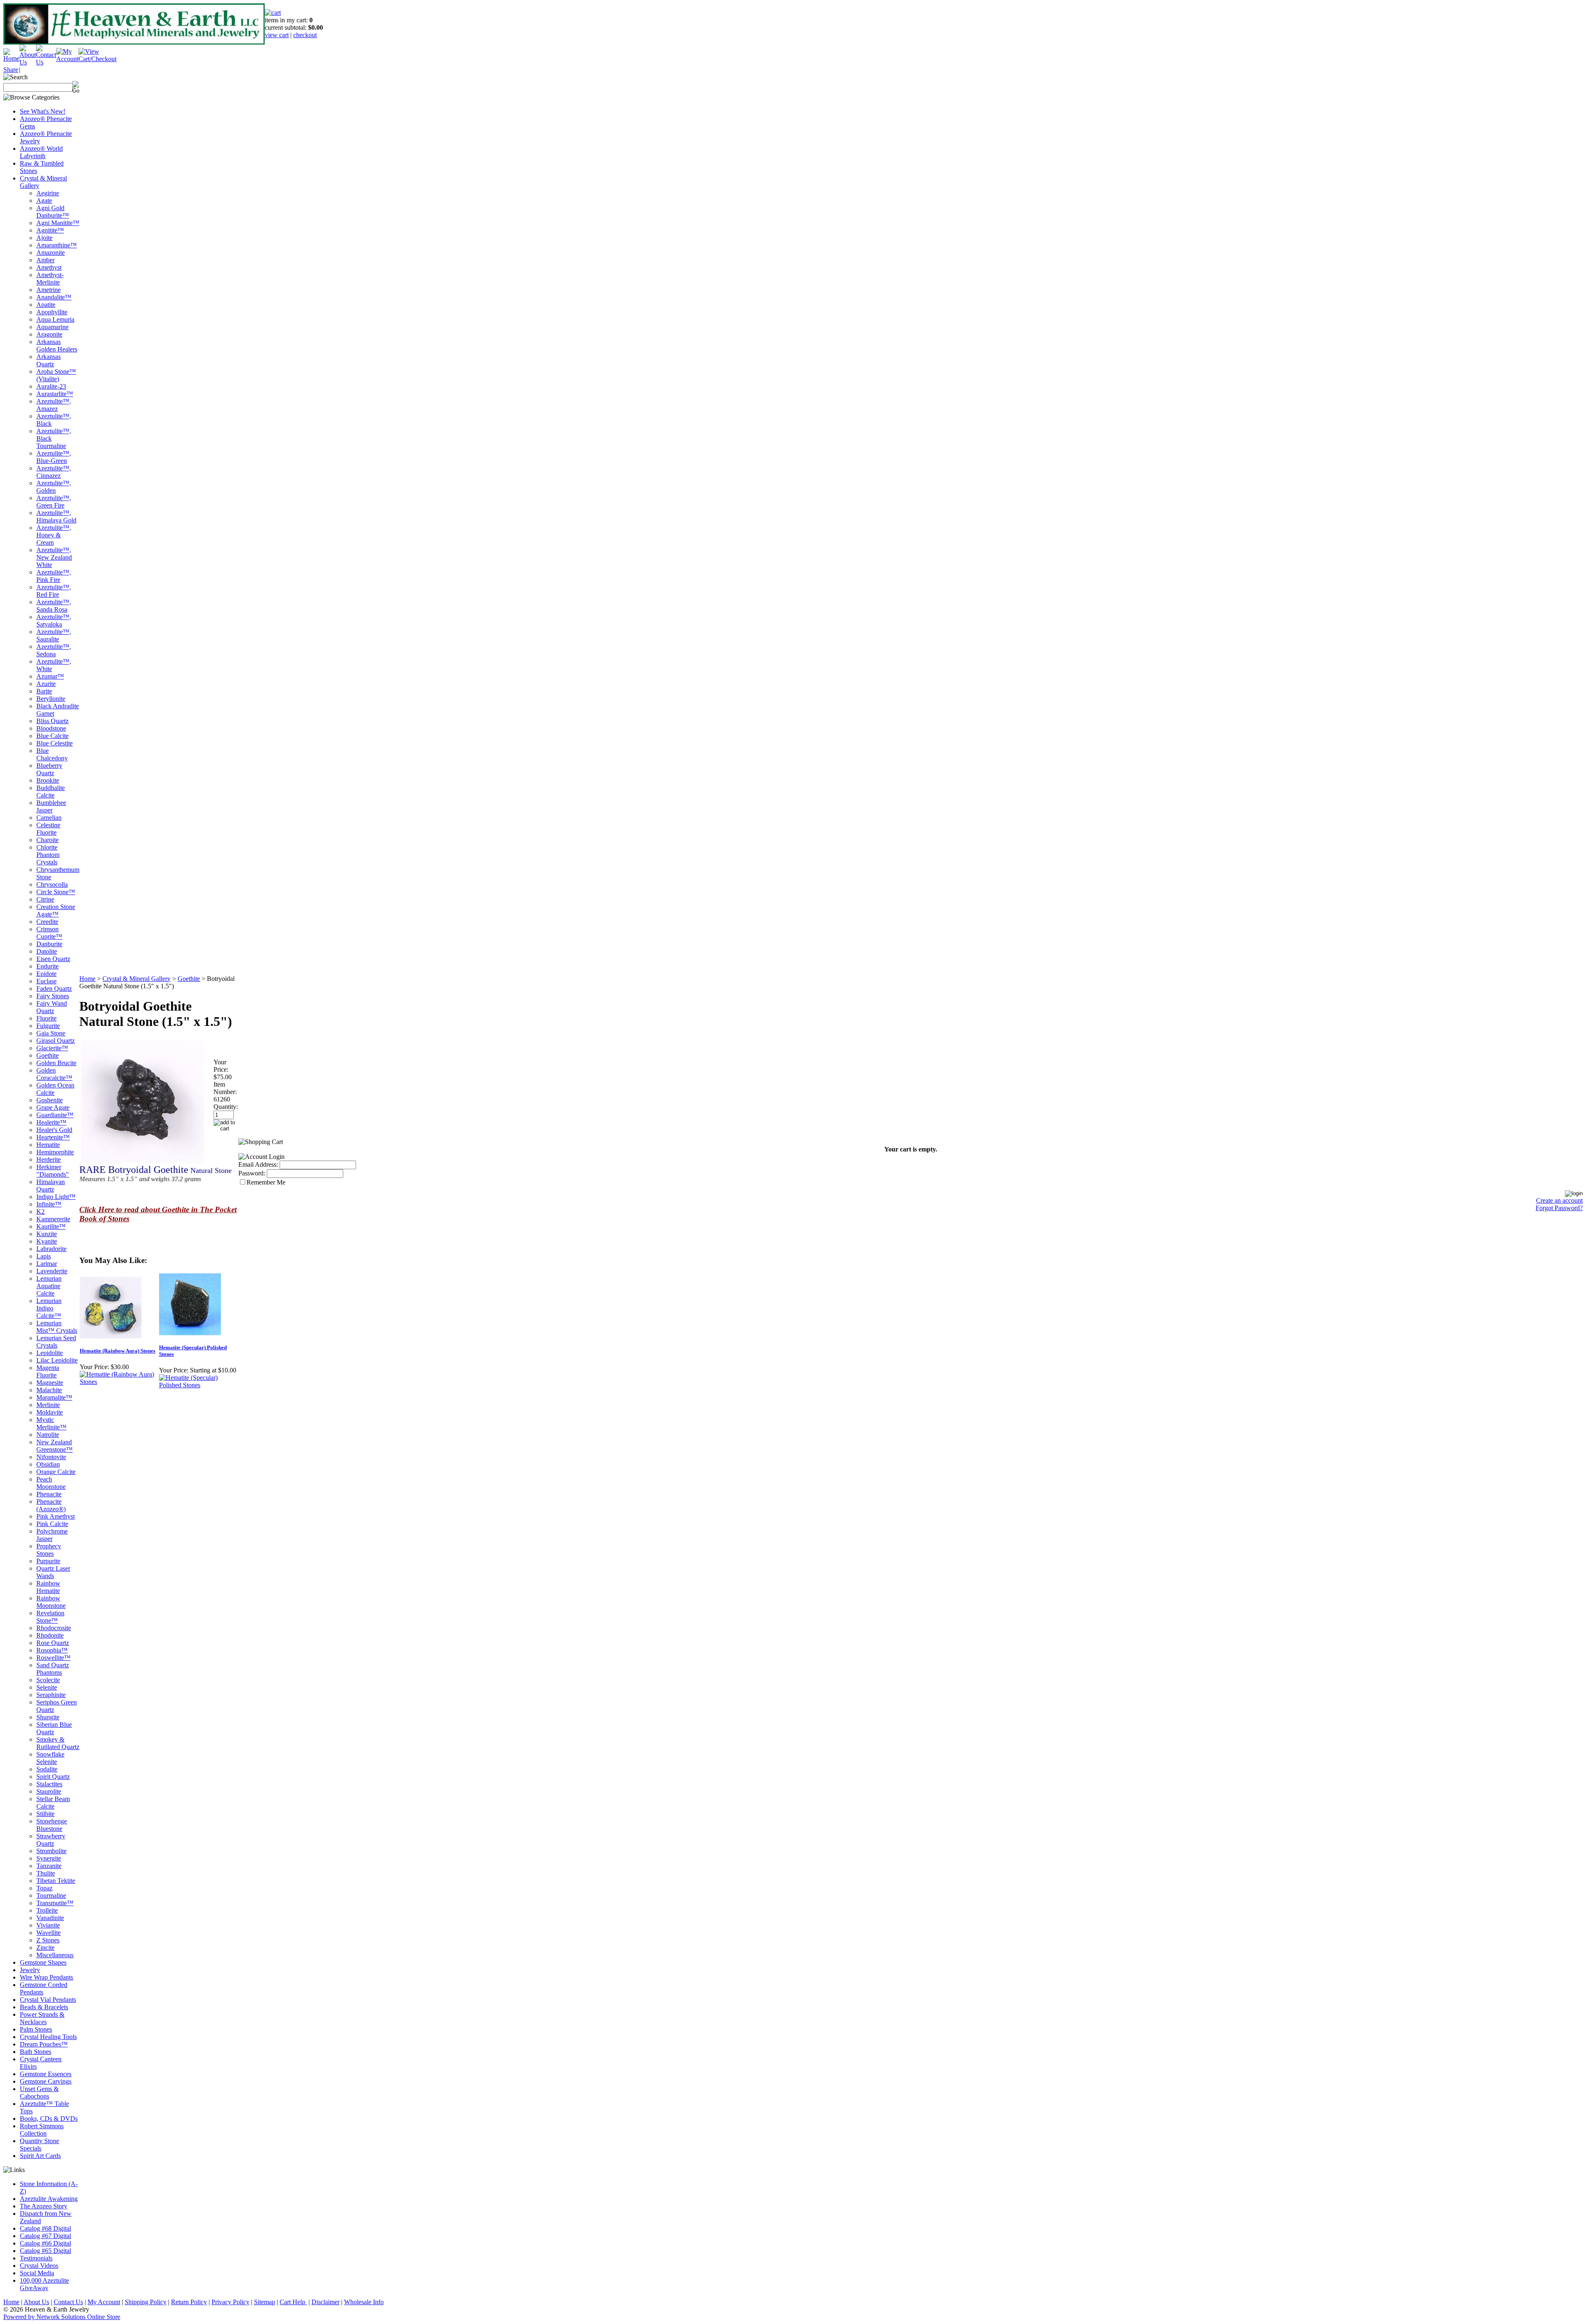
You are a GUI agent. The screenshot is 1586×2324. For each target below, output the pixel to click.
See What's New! (43, 111)
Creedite (47, 922)
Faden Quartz (54, 989)
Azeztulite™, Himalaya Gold (56, 516)
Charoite (47, 840)
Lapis (44, 1256)
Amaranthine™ (57, 245)
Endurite (47, 966)
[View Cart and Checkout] (97, 59)
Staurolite (49, 1791)
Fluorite (46, 1018)
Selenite (47, 1687)
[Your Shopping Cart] (273, 13)
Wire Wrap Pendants (46, 1977)
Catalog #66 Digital (45, 2243)
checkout (305, 35)
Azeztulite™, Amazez (54, 405)
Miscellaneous (55, 1955)
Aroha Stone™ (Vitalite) (56, 375)
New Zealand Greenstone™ (55, 1446)
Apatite (46, 305)
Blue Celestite (55, 743)
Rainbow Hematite (48, 1587)
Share (11, 70)
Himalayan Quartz (51, 1186)
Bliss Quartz (52, 721)
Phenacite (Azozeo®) (51, 1505)
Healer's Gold (54, 1130)
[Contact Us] (46, 62)
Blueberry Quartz (49, 769)
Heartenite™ (53, 1137)
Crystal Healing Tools (48, 2037)
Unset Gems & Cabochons (39, 2093)
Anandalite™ (54, 297)
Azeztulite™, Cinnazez (54, 472)
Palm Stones (36, 2029)
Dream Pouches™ (44, 2044)
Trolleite (47, 1910)
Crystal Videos (39, 2266)
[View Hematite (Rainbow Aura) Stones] (119, 1382)
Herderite (49, 1160)
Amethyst (49, 267)
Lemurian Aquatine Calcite (49, 1286)
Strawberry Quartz (51, 1840)
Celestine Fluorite (48, 829)
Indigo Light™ (56, 1197)
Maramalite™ (54, 1397)
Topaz (44, 1888)
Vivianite (48, 1925)
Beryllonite (51, 699)
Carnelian (49, 818)
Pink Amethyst (56, 1516)
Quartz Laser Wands (53, 1572)
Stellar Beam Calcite (53, 1803)
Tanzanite (49, 1866)
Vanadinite (50, 1918)
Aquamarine (52, 327)
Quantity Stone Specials (39, 2145)
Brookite (48, 780)
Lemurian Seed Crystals (56, 1342)
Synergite (49, 1858)
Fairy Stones (53, 996)
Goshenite (50, 1100)
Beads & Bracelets (44, 2007)
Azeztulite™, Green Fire (54, 502)
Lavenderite (52, 1271)
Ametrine (49, 290)
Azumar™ (50, 676)
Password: (252, 1173)
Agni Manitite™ (58, 223)
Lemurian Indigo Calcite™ (49, 1308)
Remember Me (266, 1182)
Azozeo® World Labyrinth (41, 152)
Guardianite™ (55, 1115)
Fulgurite (48, 1026)
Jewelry (30, 1970)
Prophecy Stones (49, 1550)
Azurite (46, 684)
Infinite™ (49, 1204)
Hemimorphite (55, 1152)
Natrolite (48, 1435)
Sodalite (47, 1769)
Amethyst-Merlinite (50, 279)
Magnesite (50, 1383)
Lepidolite (50, 1353)
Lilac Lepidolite (57, 1360)
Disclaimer (325, 2302)
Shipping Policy (146, 2302)
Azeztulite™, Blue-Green (54, 457)
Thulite (46, 1873)
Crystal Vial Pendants (48, 2000)
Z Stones (48, 1940)
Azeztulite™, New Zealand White (54, 557)
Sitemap (265, 2302)
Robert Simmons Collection (42, 2130)
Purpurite (48, 1561)
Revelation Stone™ (50, 1617)
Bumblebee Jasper (51, 806)
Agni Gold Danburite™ (53, 212)
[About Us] (28, 62)
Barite (44, 691)
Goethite (47, 1055)
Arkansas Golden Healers (57, 345)
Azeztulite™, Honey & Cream (54, 535)
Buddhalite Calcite (51, 792)
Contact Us (68, 2302)
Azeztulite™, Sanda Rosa (54, 606)
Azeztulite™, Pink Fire (54, 576)
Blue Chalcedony (52, 754)
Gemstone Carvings (46, 2081)
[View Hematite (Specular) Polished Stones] (198, 1385)
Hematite (48, 1145)
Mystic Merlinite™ (51, 1423)
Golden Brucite (56, 1063)
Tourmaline (51, 1896)
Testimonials (36, 2258)
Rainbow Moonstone (51, 1602)
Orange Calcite (56, 1472)
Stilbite (45, 1814)
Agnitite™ (50, 230)
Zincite (45, 1948)
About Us (36, 2302)
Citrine (45, 899)
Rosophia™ (52, 1650)
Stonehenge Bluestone (52, 1825)
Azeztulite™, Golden (54, 487)
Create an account (1559, 1200)
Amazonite (51, 253)
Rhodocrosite (54, 1628)
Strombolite (51, 1851)
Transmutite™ (55, 1903)
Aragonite (49, 334)
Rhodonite (50, 1635)
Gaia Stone (51, 1033)
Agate (44, 201)
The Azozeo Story (44, 2206)
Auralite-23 (51, 386)
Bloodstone (51, 728)
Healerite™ (51, 1122)
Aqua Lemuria (55, 319)
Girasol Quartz (56, 1041)
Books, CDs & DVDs (49, 2119)
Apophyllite (52, 312)
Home (87, 979)
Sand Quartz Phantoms (53, 1669)
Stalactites (49, 1784)
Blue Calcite (52, 736)
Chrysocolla (52, 884)
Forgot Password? (1559, 1208)
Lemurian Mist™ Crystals (57, 1327)
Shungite (48, 1717)
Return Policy (189, 2302)
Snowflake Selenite (50, 1758)
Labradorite (51, 1249)
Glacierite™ (52, 1048)
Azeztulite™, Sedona (54, 650)
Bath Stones (36, 2052)
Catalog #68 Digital (45, 2228)
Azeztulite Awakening (49, 2199)
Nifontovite (51, 1457)
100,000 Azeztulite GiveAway (44, 2284)
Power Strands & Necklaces (42, 2018)
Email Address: (258, 1164)
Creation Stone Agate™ (56, 910)
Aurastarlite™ (55, 394)
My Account (104, 2302)
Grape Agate (53, 1107)
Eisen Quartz (53, 959)
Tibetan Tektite (56, 1881)
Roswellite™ (53, 1658)
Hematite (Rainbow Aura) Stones (118, 1351)
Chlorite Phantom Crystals (48, 855)
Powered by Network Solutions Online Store (62, 2317)
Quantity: (226, 1107)
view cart (277, 35)
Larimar (47, 1264)
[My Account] (67, 59)
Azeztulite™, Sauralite (54, 635)
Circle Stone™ (56, 892)
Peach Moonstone (51, 1483)
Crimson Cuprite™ (49, 933)
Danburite (49, 944)
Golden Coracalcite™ (54, 1074)
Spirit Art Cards (40, 2156)
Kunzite (47, 1234)
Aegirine (48, 193)
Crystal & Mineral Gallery (137, 979)
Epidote (46, 974)
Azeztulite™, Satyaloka (54, 621)
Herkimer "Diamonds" (53, 1171)
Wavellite (49, 1933)
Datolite (47, 951)
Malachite (49, 1390)
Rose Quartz (53, 1643)
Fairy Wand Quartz (52, 1007)
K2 (40, 1212)
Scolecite (48, 1680)
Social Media (37, 2273)
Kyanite (47, 1241)
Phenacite (49, 1494)
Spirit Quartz (53, 1777)
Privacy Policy (230, 2302)
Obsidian (48, 1464)
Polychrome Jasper (52, 1535)
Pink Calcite (52, 1524)
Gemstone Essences (46, 2074)
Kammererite (53, 1219)
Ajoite (44, 238)
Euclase (46, 981)
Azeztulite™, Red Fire (54, 591)
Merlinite (48, 1405)
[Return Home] (11, 58)
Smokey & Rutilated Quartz (58, 1743)
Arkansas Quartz (49, 360)
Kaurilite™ (51, 1226)
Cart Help (293, 2302)
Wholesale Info (364, 2302)
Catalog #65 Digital (45, 2251)
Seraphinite (51, 1695)
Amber (45, 260)
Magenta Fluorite (48, 1371)
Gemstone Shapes (43, 1962)
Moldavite (50, 1412)
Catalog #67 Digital (45, 2236)
